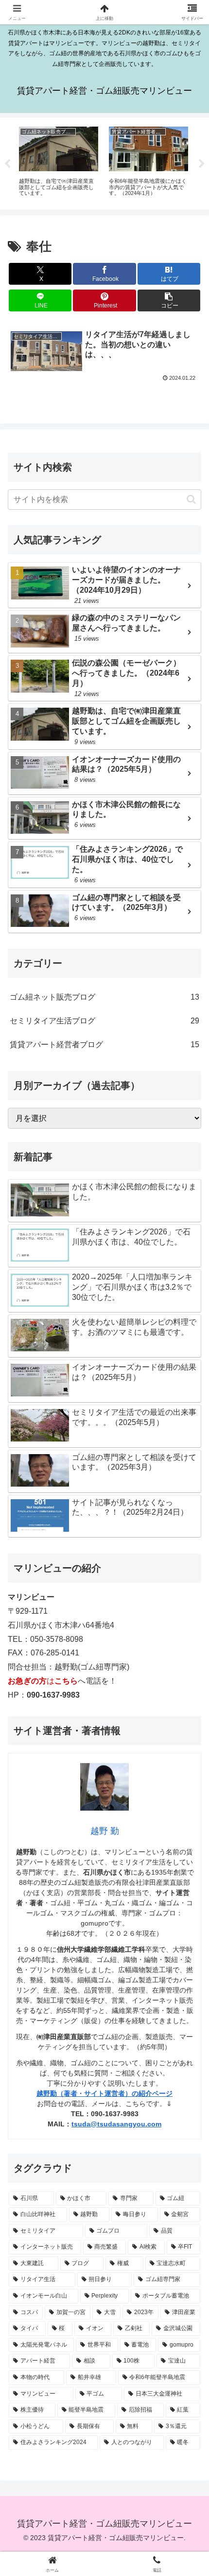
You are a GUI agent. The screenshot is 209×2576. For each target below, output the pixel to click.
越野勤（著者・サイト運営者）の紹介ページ (104, 2093)
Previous (7, 164)
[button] (169, 300)
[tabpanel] (59, 162)
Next (202, 164)
